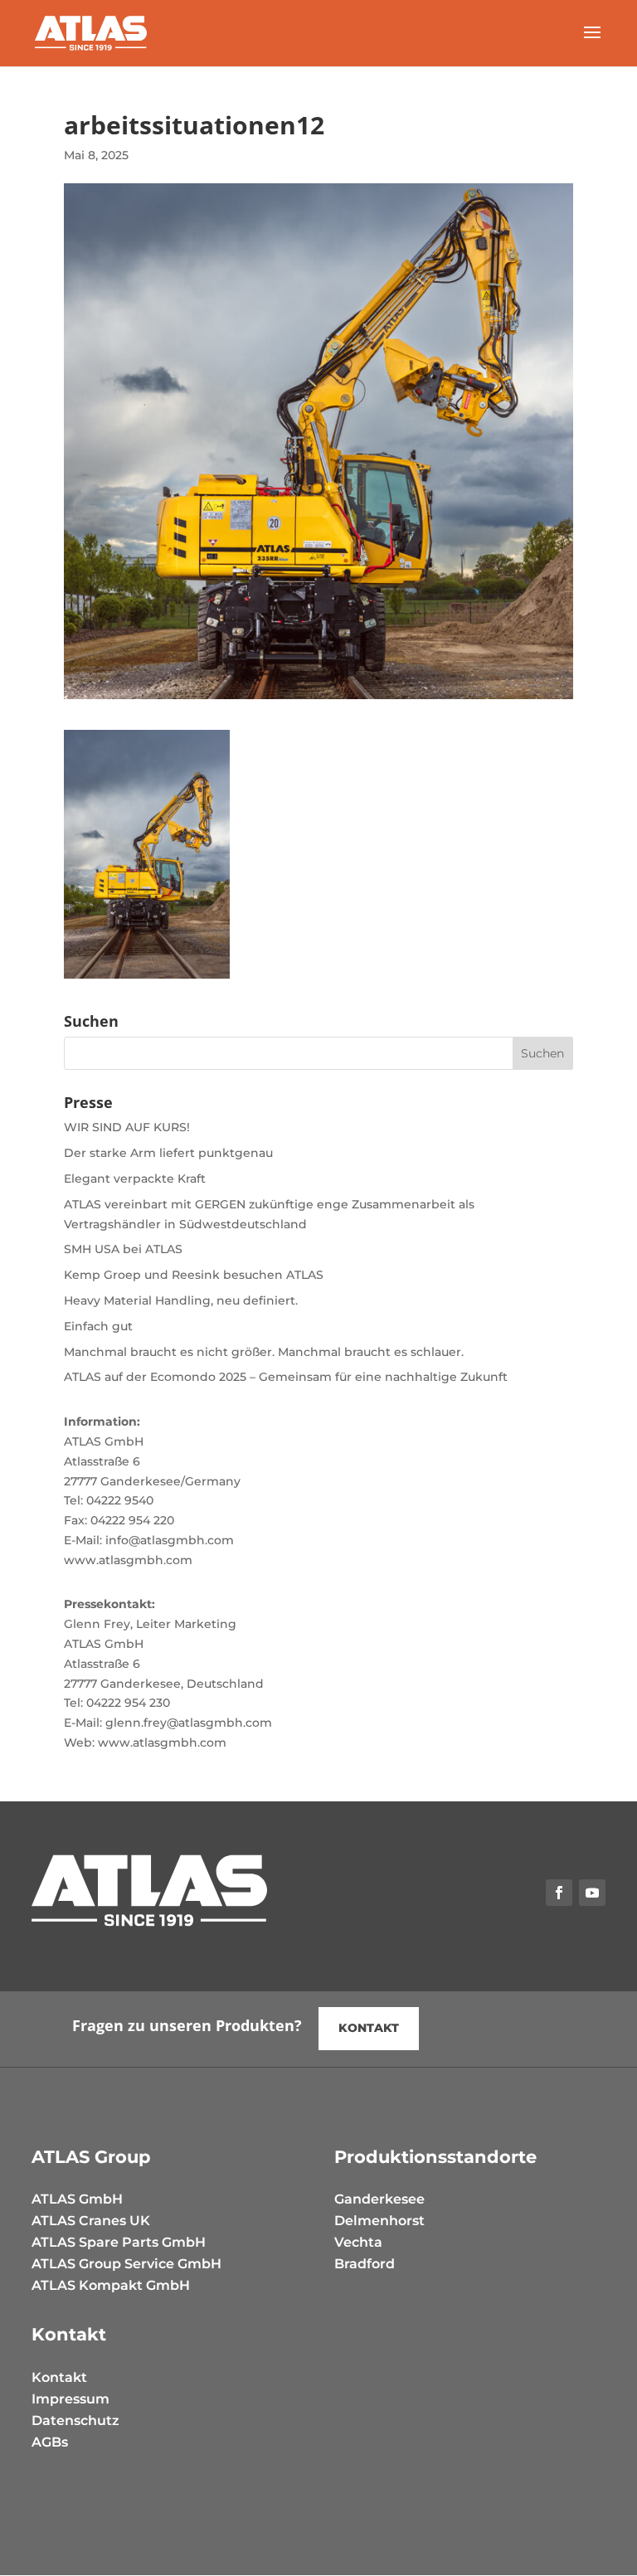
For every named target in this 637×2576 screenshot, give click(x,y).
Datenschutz (75, 2420)
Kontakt (59, 2377)
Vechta (358, 2242)
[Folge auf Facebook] (559, 1893)
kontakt (369, 2028)
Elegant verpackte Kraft (135, 1179)
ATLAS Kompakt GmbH (111, 2285)
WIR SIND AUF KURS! (127, 1127)
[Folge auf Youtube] (592, 1893)
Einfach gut (98, 1326)
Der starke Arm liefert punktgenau (168, 1153)
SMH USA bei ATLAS (123, 1249)
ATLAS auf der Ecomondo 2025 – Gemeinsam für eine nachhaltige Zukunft (286, 1377)
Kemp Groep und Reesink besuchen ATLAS (194, 1275)
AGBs (50, 2442)
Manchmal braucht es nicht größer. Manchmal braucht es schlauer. (264, 1352)
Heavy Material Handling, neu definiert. (181, 1300)
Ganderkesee (379, 2199)
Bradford (365, 2264)
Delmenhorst (379, 2221)
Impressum (71, 2399)
